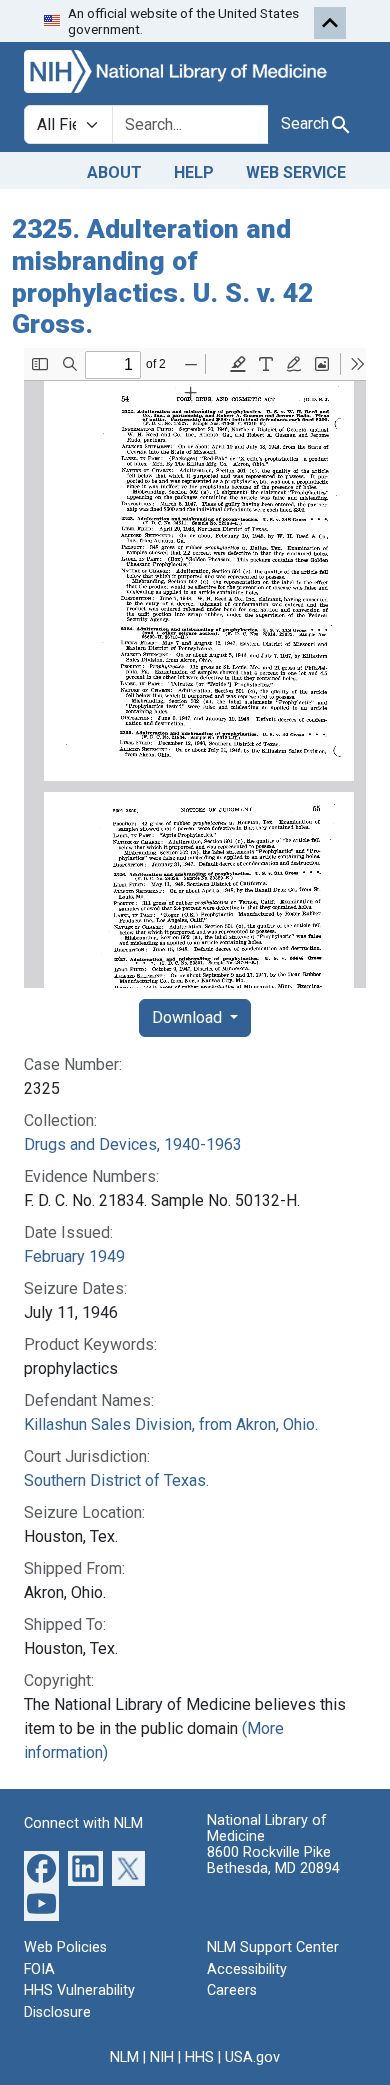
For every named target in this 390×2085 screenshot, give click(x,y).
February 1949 (74, 1256)
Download (189, 1017)
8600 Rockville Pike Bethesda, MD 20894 (273, 1860)
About (114, 172)
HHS (199, 2057)
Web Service (296, 172)
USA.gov (252, 2057)
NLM (124, 2057)
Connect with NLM (83, 1823)
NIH (162, 2057)
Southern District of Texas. (116, 1480)
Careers (232, 1990)
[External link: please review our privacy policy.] (41, 1867)
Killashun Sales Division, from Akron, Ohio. (171, 1424)
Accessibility (247, 1969)
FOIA (39, 1969)
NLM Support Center (273, 1947)
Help (194, 172)
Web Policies (65, 1947)
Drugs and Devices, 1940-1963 (133, 1144)
